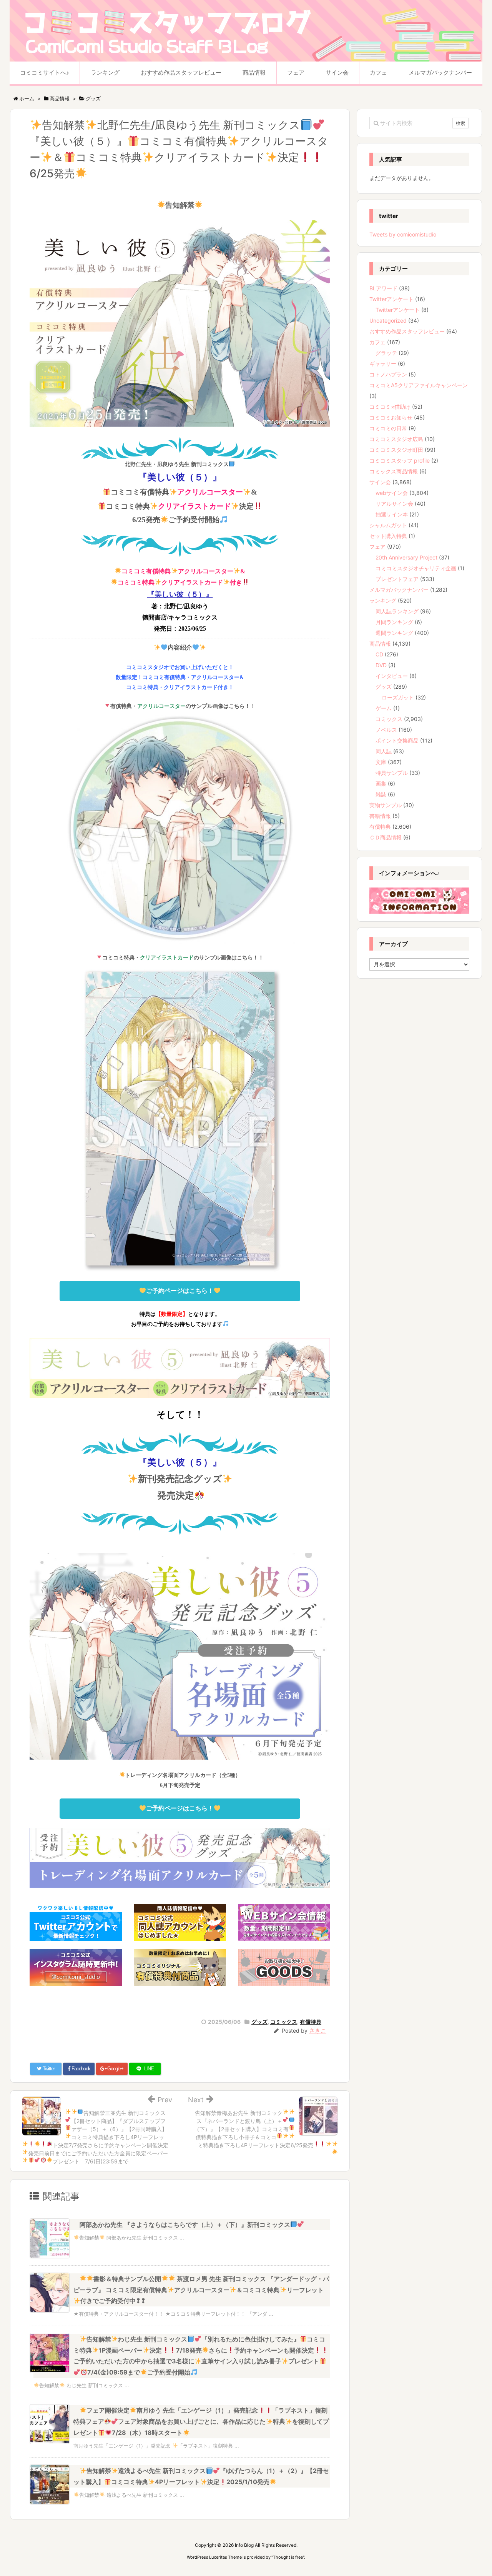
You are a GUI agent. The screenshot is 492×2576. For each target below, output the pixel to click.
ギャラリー (383, 364)
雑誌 (381, 794)
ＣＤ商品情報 (386, 837)
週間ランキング (394, 633)
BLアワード (383, 288)
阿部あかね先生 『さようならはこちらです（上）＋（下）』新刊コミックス (185, 2225)
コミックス (284, 2022)
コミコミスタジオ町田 (396, 450)
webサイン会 (392, 493)
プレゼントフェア (397, 579)
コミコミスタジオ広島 (396, 439)
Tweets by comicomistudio (403, 234)
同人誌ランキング (397, 611)
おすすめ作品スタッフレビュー (407, 331)
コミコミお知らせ (391, 417)
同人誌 (384, 751)
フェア (377, 547)
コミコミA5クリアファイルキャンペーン (419, 385)
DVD (381, 665)
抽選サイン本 (392, 514)
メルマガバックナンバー (399, 590)
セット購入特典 (388, 536)
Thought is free (288, 2557)
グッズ (259, 2022)
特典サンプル (392, 773)
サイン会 (380, 482)
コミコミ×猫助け (390, 407)
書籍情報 (380, 816)
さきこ (318, 2031)
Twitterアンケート (391, 299)
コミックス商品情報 (394, 471)
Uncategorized (388, 321)
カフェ (377, 342)
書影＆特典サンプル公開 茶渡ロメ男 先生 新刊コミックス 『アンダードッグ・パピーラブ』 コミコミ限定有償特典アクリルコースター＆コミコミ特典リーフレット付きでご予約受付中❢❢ (201, 2290)
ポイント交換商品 (397, 740)
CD (379, 654)
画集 (381, 783)
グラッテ (386, 353)
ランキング (383, 600)
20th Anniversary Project (406, 557)
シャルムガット (388, 525)
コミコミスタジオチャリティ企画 (416, 568)
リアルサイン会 (394, 504)
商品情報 (380, 644)
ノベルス (386, 730)
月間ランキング (394, 622)
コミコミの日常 (388, 428)
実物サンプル (386, 805)
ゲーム (384, 708)
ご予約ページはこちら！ (180, 1291)
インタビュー (392, 676)
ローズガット (398, 697)
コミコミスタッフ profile (400, 460)
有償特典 (311, 2022)
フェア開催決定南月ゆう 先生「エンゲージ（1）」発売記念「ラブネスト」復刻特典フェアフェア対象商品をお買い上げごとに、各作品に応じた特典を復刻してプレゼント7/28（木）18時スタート (201, 2421)
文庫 (381, 762)
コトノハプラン (388, 374)
